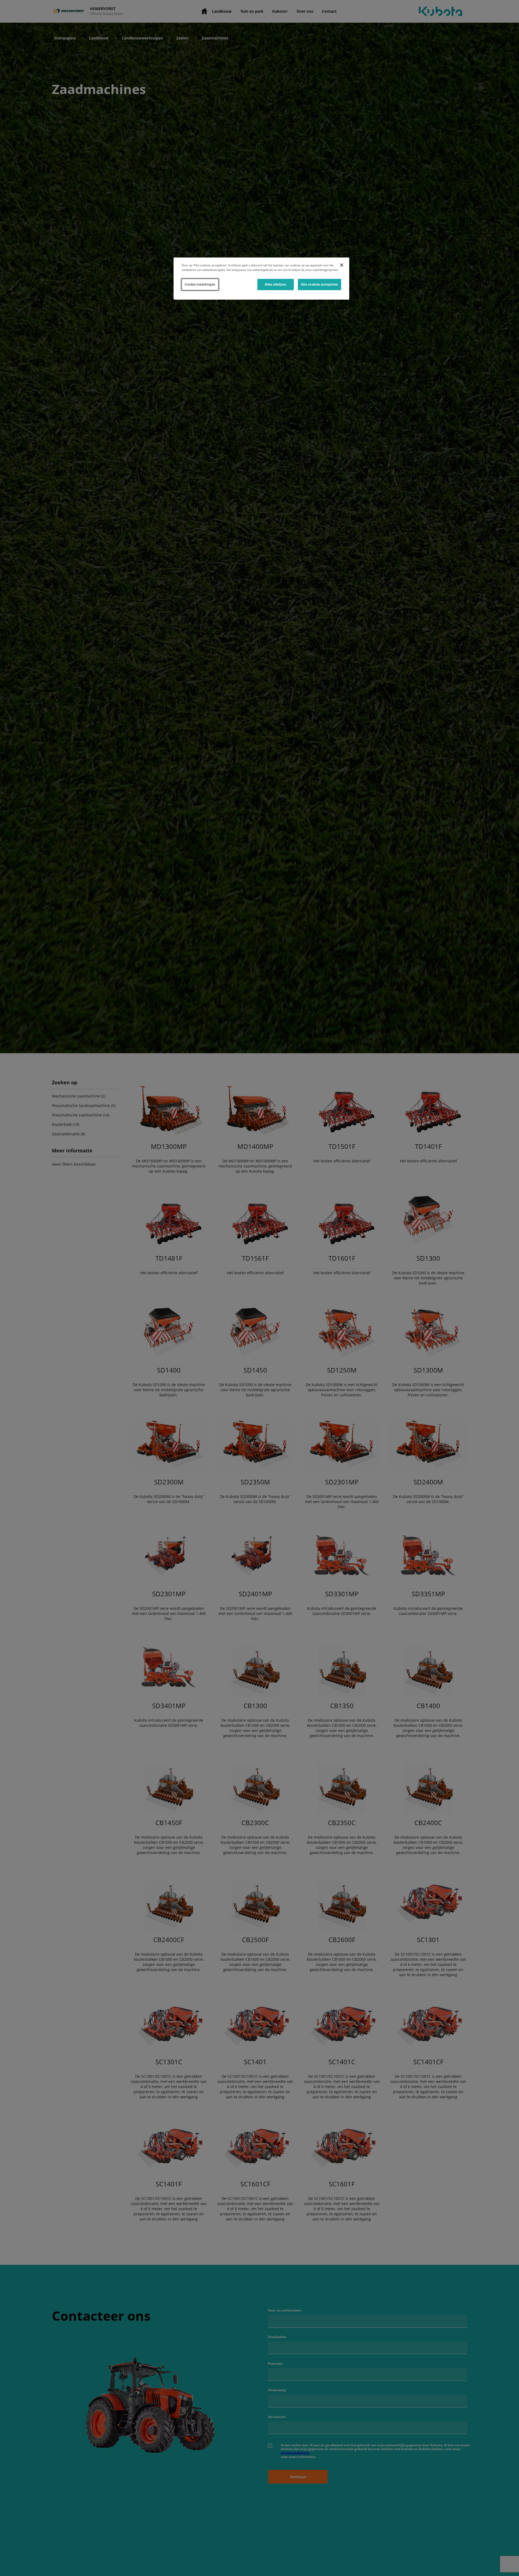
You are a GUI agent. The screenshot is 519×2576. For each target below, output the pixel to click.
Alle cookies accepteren (320, 285)
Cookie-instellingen (200, 285)
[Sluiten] (342, 265)
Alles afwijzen (276, 285)
